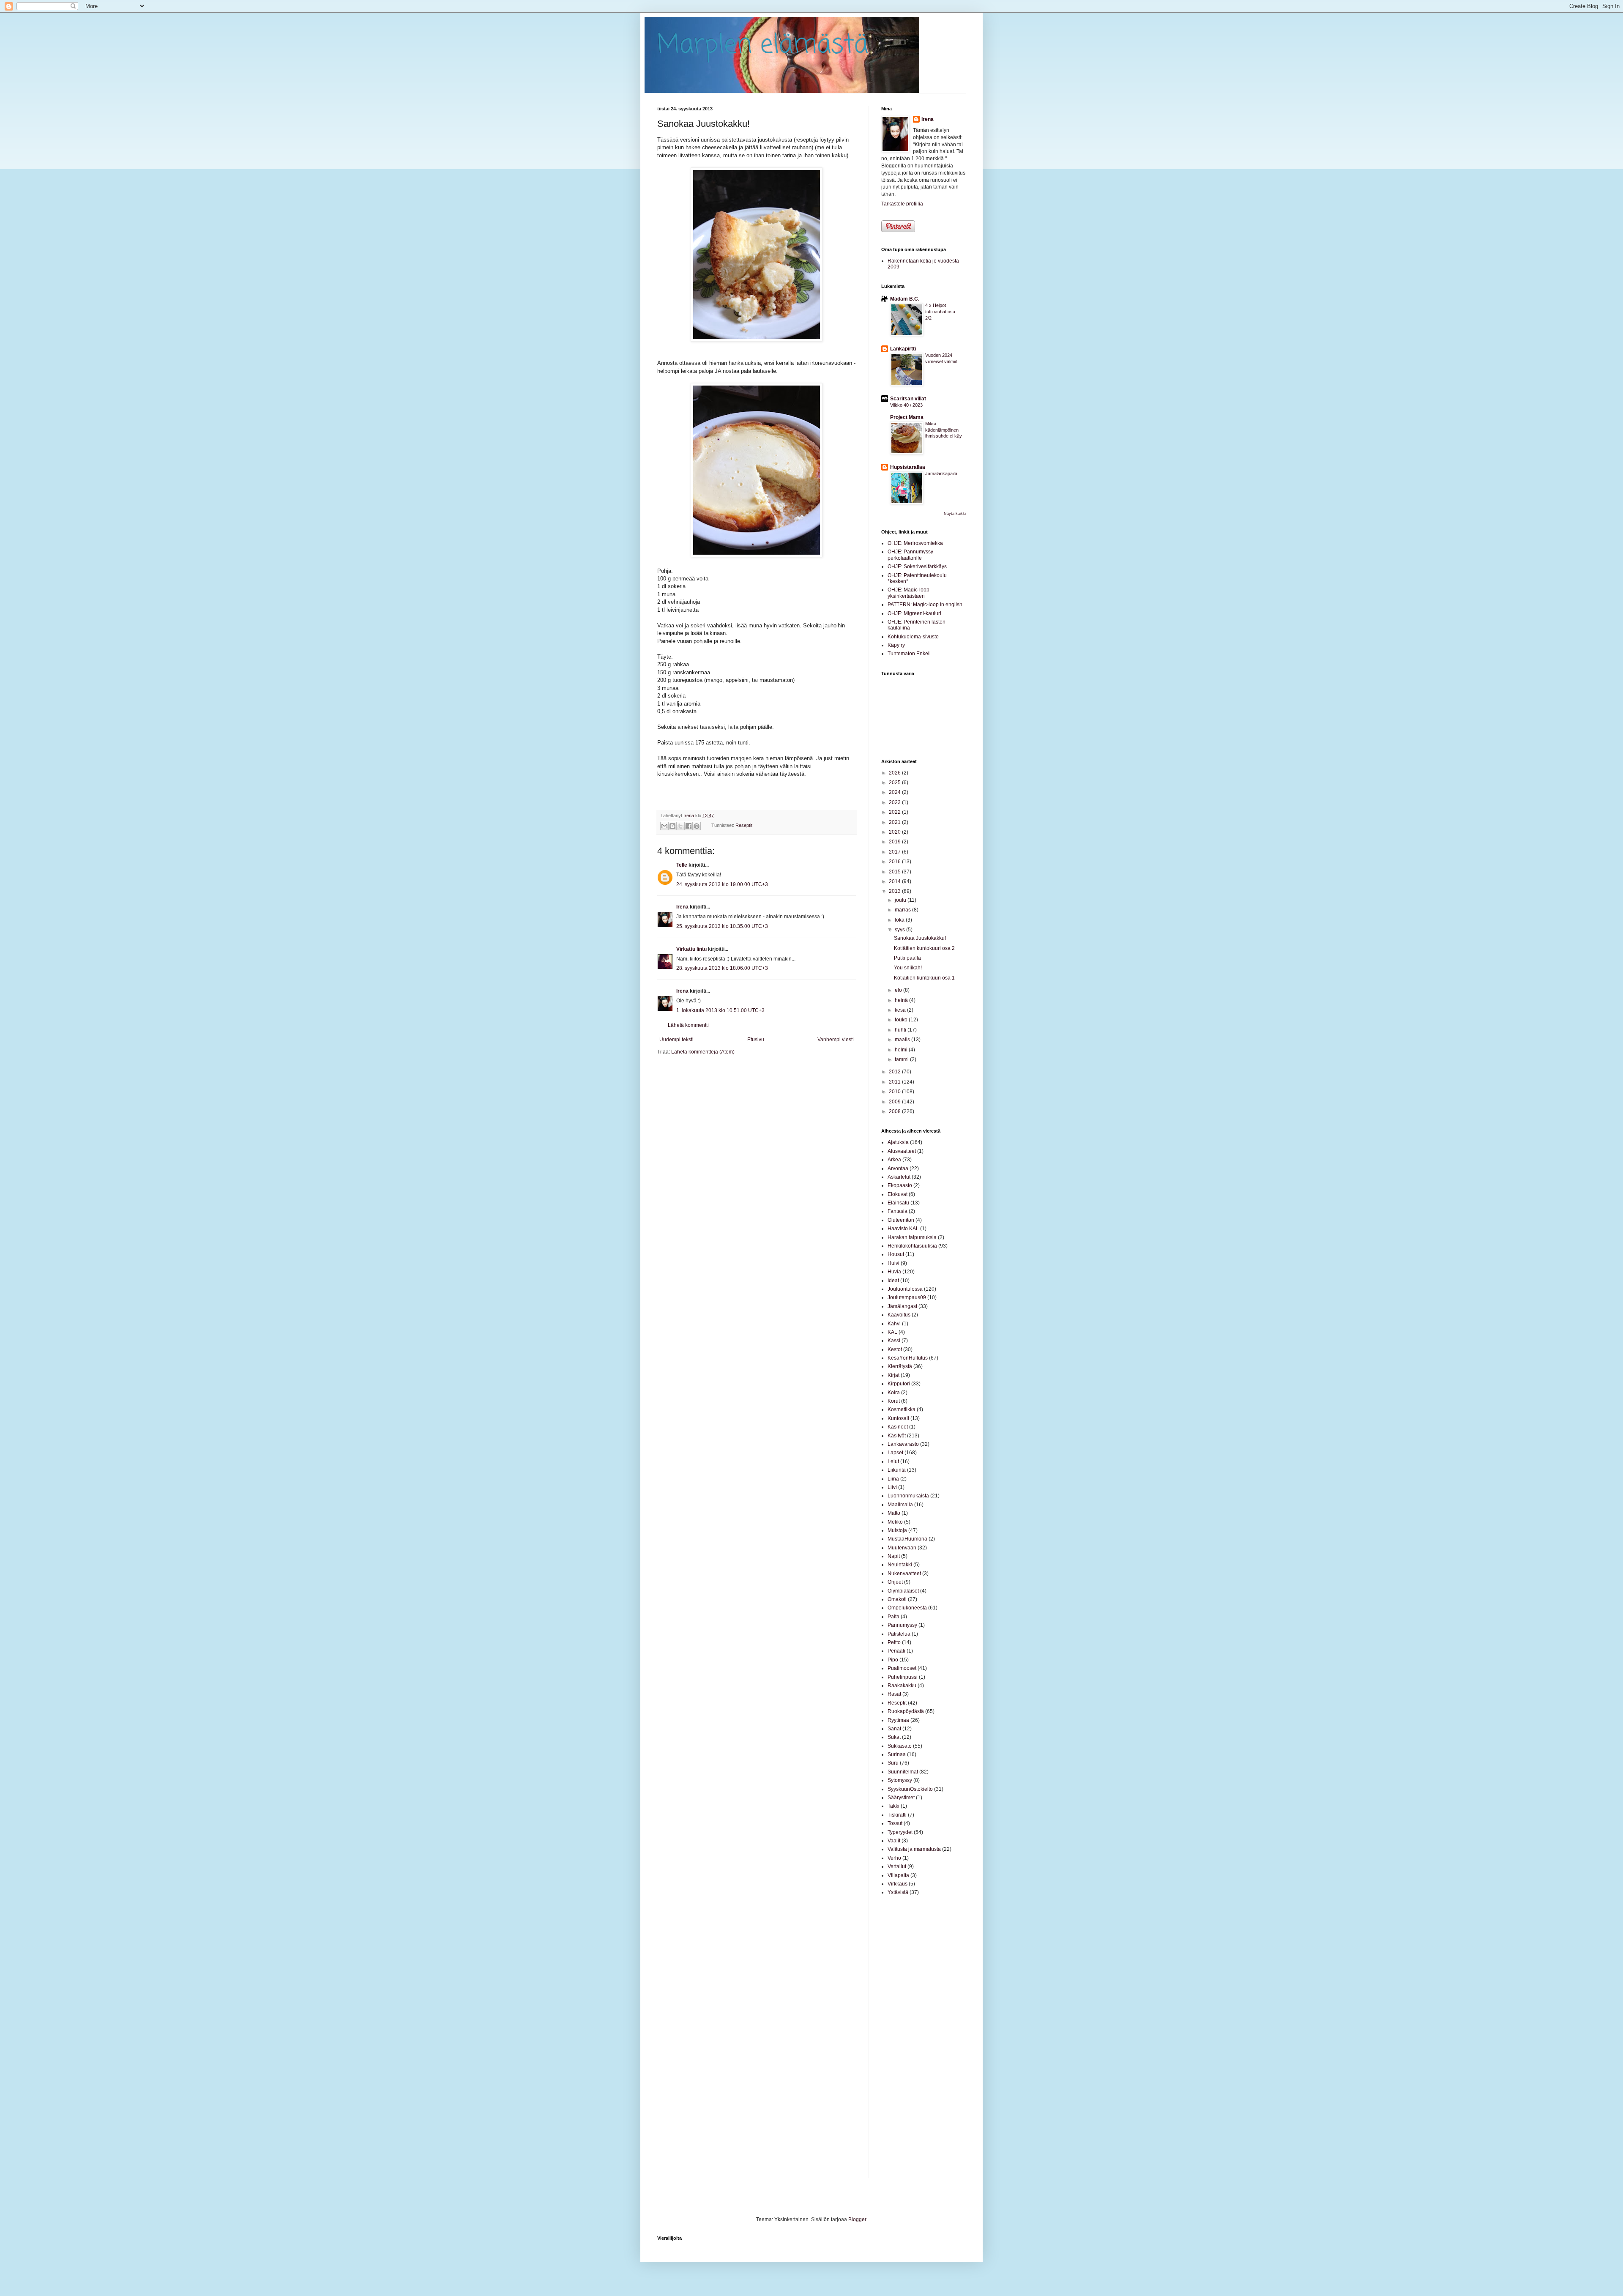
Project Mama (907, 417)
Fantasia (898, 1211)
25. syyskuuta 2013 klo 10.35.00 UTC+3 (722, 926)
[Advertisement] (907, 2036)
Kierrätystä (900, 1366)
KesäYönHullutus (908, 1358)
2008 (895, 1111)
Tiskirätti (897, 1815)
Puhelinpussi (903, 1677)
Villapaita (898, 1875)
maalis (903, 1040)
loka (900, 920)
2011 (895, 1082)
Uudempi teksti (676, 1040)
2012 (895, 1072)
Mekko (895, 1522)
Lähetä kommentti (688, 1025)
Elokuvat (898, 1194)
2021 (895, 822)
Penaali (896, 1651)
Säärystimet (901, 1798)
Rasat (894, 1694)
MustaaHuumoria (907, 1539)
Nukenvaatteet (904, 1574)
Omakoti (897, 1599)
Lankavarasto (903, 1444)
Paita (893, 1617)
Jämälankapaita (941, 473)
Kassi (894, 1341)
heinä (902, 1000)
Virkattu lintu (691, 949)
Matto (894, 1513)
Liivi (892, 1487)
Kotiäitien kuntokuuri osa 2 (924, 948)
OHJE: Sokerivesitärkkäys (917, 566)
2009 (895, 1102)
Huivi (893, 1263)
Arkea (894, 1160)
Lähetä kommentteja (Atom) (703, 1052)
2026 (895, 773)
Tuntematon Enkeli (909, 654)
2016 (895, 862)
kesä (901, 1010)
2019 (895, 842)
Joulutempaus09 (907, 1297)
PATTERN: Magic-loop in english (925, 605)
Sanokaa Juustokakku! (920, 938)
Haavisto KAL (903, 1229)
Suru (893, 1763)
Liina (893, 1479)
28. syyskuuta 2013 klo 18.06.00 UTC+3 (722, 968)
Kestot (895, 1349)
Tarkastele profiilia (902, 204)
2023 (895, 802)
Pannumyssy (902, 1625)
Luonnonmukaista (908, 1496)
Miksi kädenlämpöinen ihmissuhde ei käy (944, 430)
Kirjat (893, 1375)
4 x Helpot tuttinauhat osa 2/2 (940, 312)
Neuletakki (900, 1565)
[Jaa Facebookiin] (689, 826)
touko (902, 1020)
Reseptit (744, 825)
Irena (682, 907)
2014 (895, 881)
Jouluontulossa (905, 1289)
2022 (895, 812)
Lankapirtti (903, 349)
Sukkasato (900, 1746)
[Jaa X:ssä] (680, 826)
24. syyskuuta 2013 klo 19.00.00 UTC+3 (722, 884)
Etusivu (756, 1040)
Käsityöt (897, 1436)
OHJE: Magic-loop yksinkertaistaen (908, 593)
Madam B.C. (905, 299)
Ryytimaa (898, 1720)
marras (903, 910)
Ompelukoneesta (907, 1608)
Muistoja (897, 1530)
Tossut (895, 1823)
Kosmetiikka (902, 1409)
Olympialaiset (903, 1591)
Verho (894, 1858)
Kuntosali (898, 1418)
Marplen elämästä (763, 45)
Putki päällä (907, 958)
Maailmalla (900, 1505)
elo (899, 990)
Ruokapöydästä (906, 1711)
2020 (895, 832)
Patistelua (899, 1634)
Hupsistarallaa (908, 467)
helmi (902, 1050)
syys (900, 930)
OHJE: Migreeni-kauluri (914, 613)
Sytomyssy (900, 1780)
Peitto (894, 1642)
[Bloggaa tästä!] (672, 826)
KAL (892, 1332)
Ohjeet (895, 1582)
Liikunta (897, 1470)
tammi (902, 1059)
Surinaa (897, 1754)
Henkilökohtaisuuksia (912, 1246)
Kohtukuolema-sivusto (913, 637)
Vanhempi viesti (836, 1040)
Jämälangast (902, 1306)
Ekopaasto (900, 1185)
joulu (901, 900)
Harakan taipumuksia (912, 1237)
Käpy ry (896, 645)
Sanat (894, 1729)
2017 (895, 852)
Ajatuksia (898, 1142)
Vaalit (894, 1841)
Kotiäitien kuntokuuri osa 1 (924, 978)
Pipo (893, 1660)
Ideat (893, 1281)
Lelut (893, 1461)
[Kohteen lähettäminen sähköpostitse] (664, 826)
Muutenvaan (902, 1548)
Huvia (894, 1272)
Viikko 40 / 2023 (906, 405)
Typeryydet (900, 1832)
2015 (895, 872)
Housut (896, 1254)
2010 (895, 1092)
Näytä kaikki (955, 514)
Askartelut (899, 1177)
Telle (682, 865)
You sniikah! (908, 968)
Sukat (894, 1737)
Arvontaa (898, 1169)
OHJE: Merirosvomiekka (915, 543)
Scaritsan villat (908, 399)
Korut (894, 1401)
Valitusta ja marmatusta (914, 1849)
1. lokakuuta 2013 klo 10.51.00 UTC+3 (720, 1010)
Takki (893, 1806)
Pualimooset (902, 1668)
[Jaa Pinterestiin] (697, 826)
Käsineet (898, 1427)
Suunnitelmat (903, 1772)
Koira (894, 1393)
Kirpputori (899, 1384)
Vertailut (897, 1866)
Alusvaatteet (902, 1151)
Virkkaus (898, 1884)
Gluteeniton (901, 1220)
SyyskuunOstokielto (910, 1789)
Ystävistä (898, 1892)
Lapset (895, 1453)
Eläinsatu (898, 1203)
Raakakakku (902, 1686)
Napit (894, 1556)
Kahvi (894, 1324)
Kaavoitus (899, 1315)
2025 (895, 783)
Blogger (857, 2219)
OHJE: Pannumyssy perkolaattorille (910, 555)
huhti (901, 1030)
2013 (895, 891)
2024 (895, 792)
